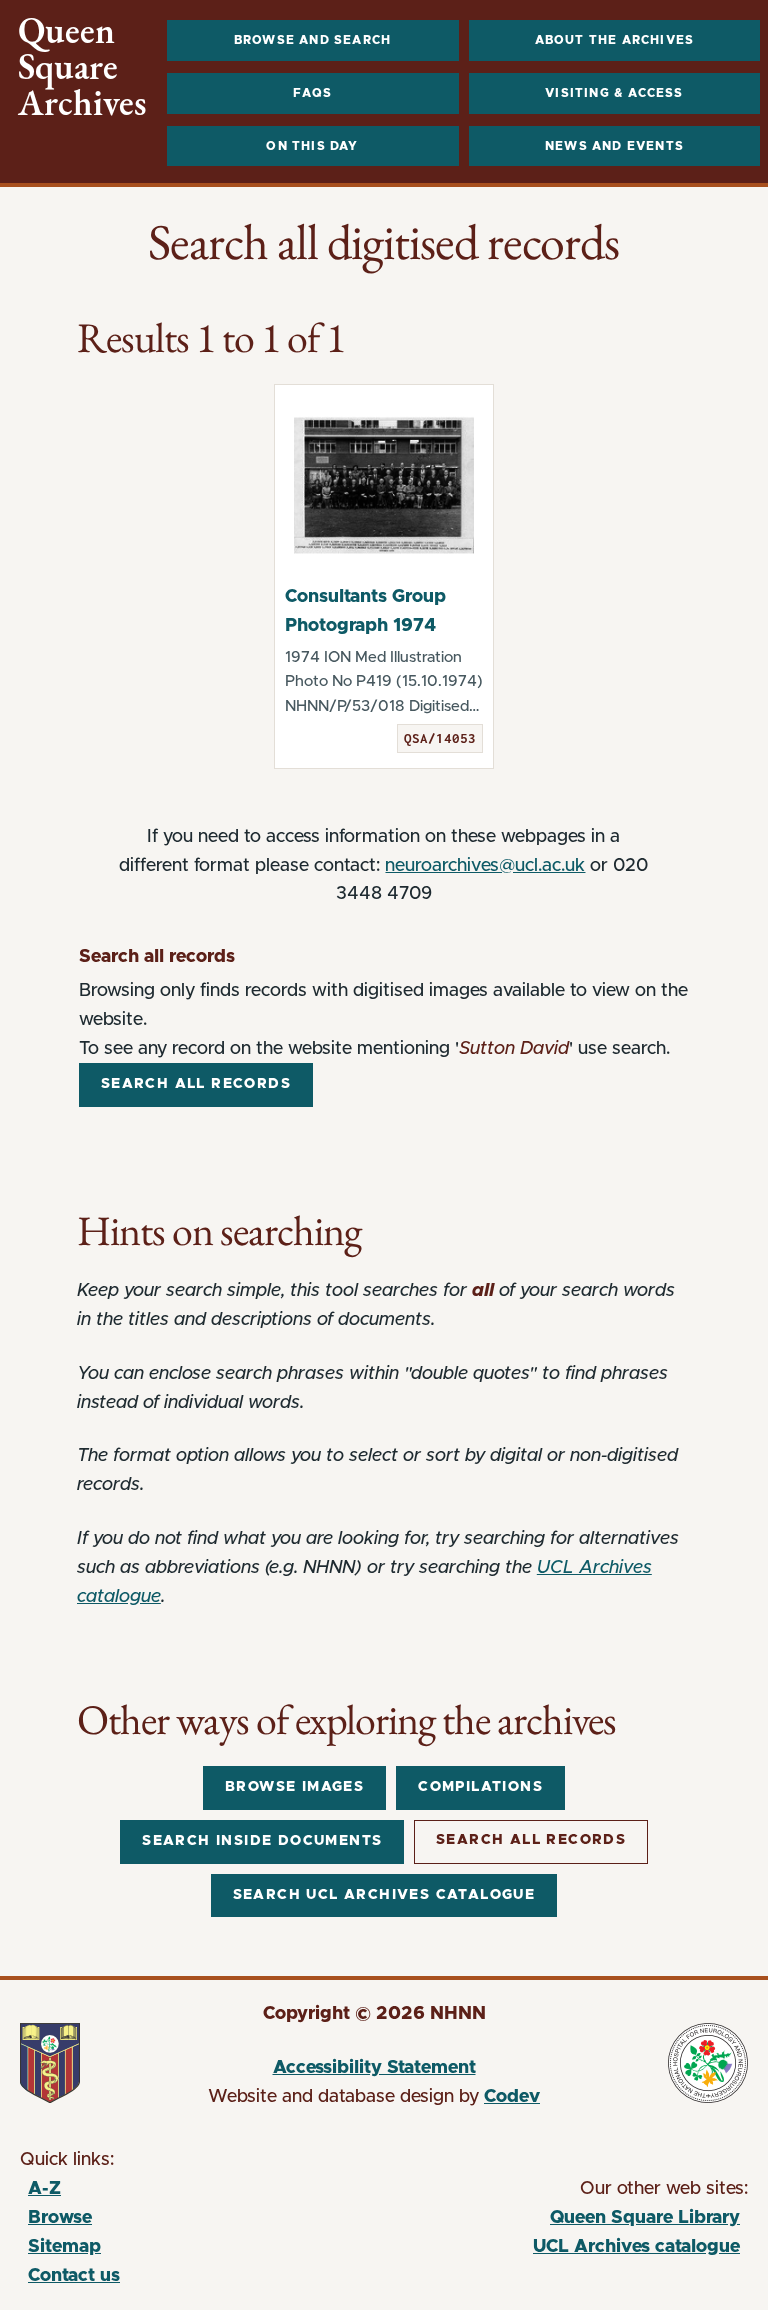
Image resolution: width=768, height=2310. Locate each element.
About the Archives (615, 40)
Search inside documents (262, 1841)
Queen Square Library (559, 2221)
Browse (60, 2218)
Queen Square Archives (82, 67)
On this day (312, 146)
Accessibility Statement (374, 2068)
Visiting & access (614, 93)
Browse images (294, 1787)
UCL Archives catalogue (559, 2250)
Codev (512, 2097)
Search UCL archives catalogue (384, 1895)
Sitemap (64, 2247)
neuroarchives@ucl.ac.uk (485, 866)
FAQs (312, 93)
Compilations (480, 1787)
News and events (614, 146)
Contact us (74, 2276)
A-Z (44, 2189)
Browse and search (312, 40)
